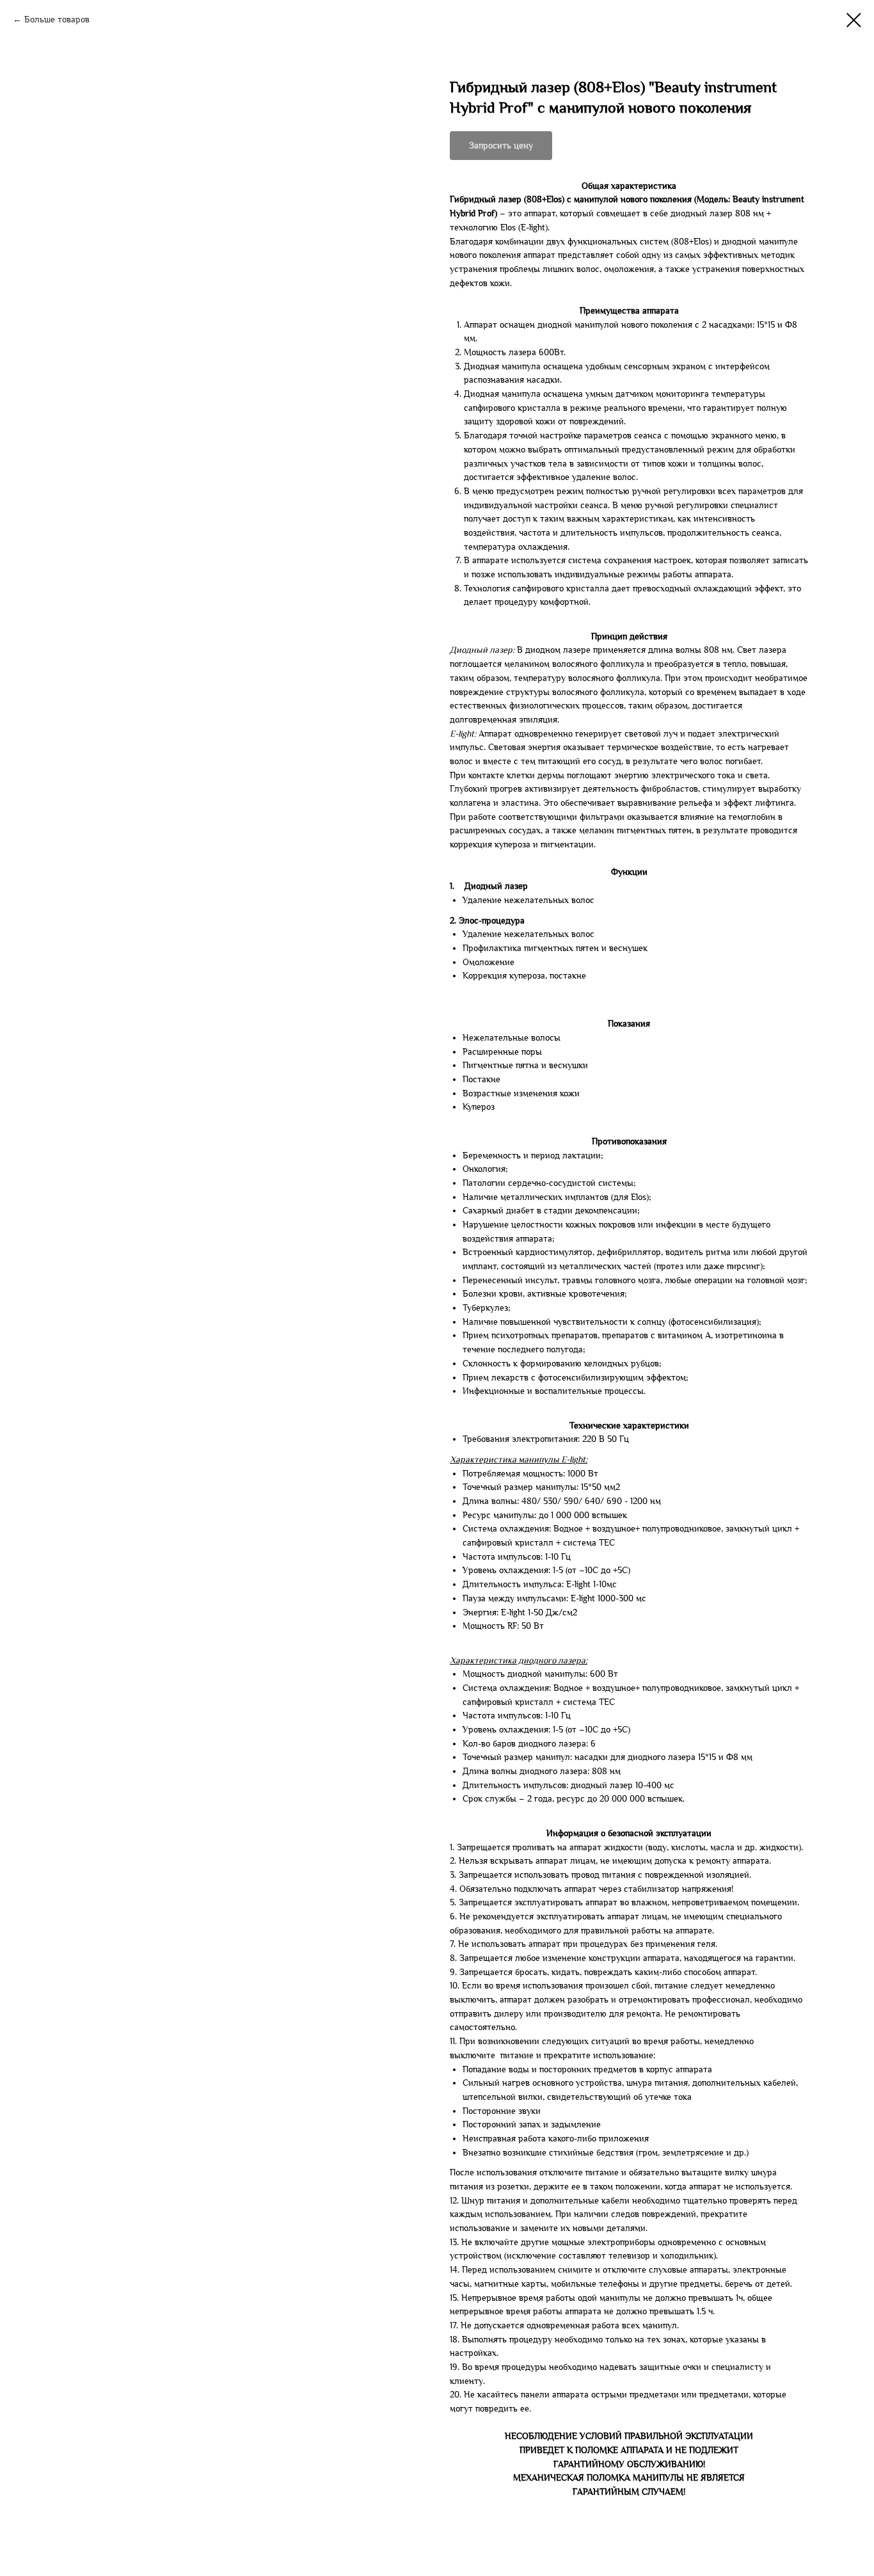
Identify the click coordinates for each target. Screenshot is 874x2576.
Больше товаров (57, 20)
